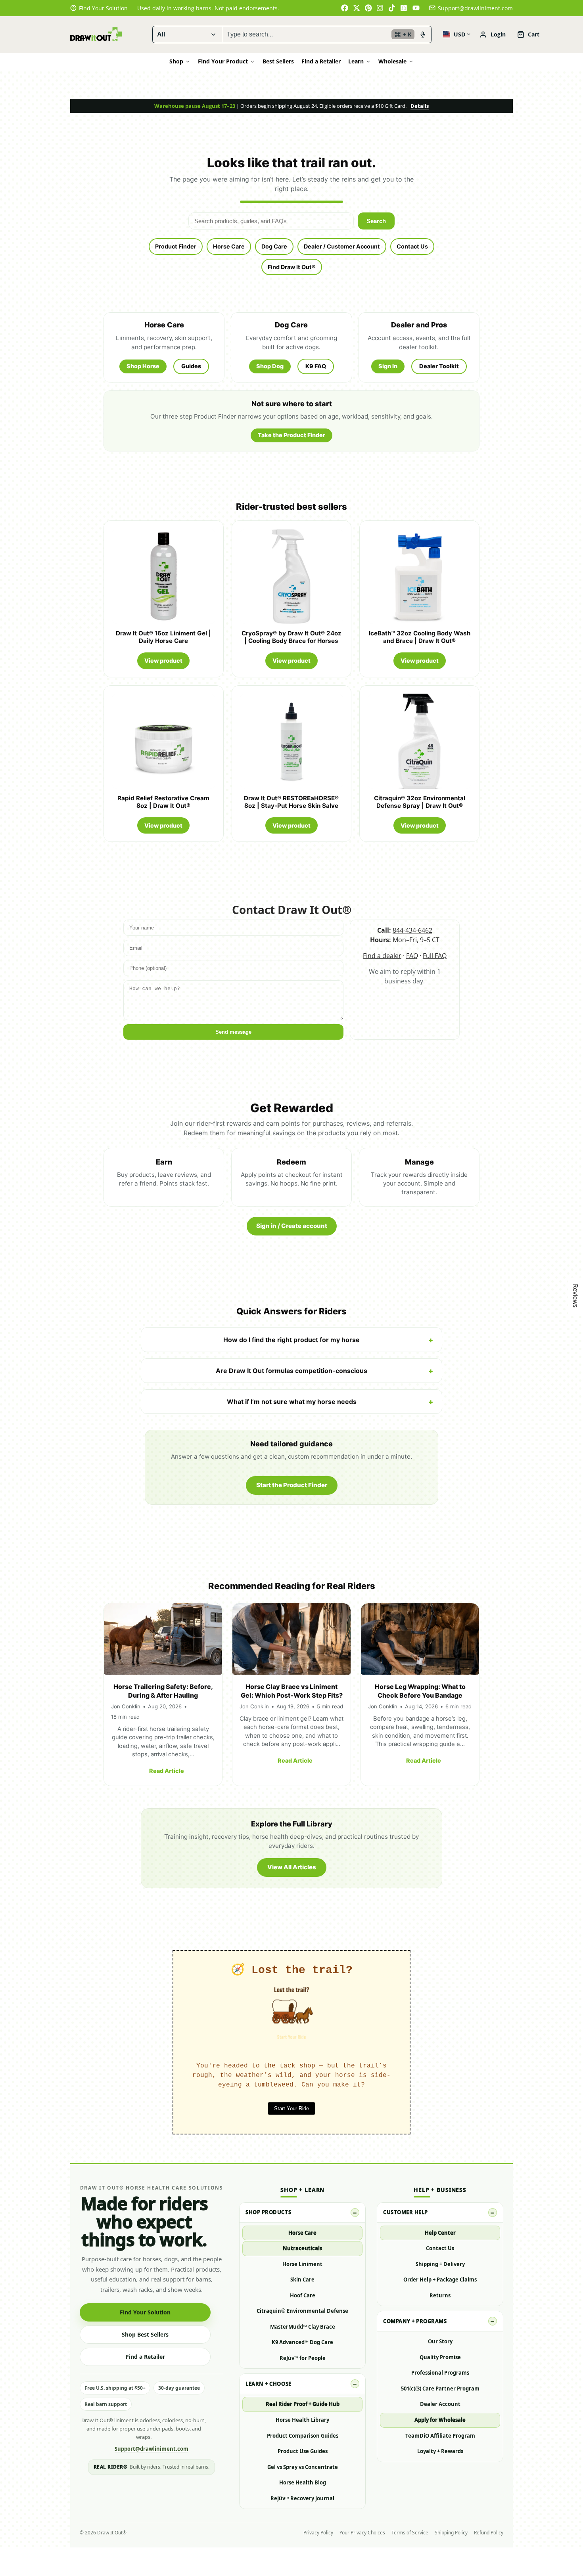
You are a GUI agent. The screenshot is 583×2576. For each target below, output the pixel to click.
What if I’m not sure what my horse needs (292, 1402)
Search (376, 221)
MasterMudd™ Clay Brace (303, 2327)
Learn (356, 61)
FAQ (412, 956)
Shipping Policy (451, 2533)
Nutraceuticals (302, 2248)
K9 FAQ (316, 366)
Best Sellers (278, 61)
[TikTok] (392, 8)
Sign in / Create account (292, 1226)
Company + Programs (415, 2321)
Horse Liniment (302, 2264)
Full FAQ (435, 956)
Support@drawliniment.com (475, 8)
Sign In (388, 366)
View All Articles (292, 1867)
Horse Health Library (302, 2420)
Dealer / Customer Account (342, 246)
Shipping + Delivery (440, 2264)
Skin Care (302, 2280)
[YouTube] (416, 8)
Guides (191, 366)
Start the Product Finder (292, 1485)
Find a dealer (382, 956)
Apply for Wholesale (440, 2420)
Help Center (440, 2233)
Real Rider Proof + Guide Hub (303, 2404)
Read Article (167, 1771)
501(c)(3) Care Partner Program (440, 2389)
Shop (176, 61)
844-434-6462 (412, 930)
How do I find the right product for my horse (291, 1340)
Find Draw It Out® (292, 267)
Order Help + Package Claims (440, 2280)
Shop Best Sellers (145, 2334)
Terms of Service (410, 2533)
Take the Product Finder (291, 435)
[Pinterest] (368, 8)
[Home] (96, 34)
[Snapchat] (404, 8)
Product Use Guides (303, 2451)
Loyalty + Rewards (440, 2451)
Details (420, 106)
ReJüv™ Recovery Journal (302, 2498)
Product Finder (176, 246)
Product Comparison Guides (303, 2436)
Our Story (440, 2341)
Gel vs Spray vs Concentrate (303, 2467)
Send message (233, 1032)
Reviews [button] (575, 1296)
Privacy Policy (318, 2533)
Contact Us (412, 246)
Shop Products (268, 2212)
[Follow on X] (357, 8)
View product (163, 661)
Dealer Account (440, 2404)
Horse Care (229, 246)
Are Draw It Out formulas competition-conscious (291, 1371)
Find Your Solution (145, 2312)
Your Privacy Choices (362, 2533)
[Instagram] (380, 8)
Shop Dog (270, 366)
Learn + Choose (268, 2384)
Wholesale (392, 61)
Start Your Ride (291, 2108)
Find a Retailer (321, 61)
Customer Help (406, 2212)
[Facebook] (345, 8)
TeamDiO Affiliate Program (440, 2436)
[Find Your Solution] (99, 8)
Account (493, 34)
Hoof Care (303, 2295)
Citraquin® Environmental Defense (302, 2311)
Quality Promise (440, 2357)
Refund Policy (489, 2533)
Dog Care (274, 246)
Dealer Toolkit (439, 366)
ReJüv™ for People (303, 2358)
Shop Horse (143, 366)
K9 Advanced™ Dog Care (302, 2342)
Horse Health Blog (303, 2482)
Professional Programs (440, 2373)
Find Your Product (223, 61)
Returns (440, 2295)
